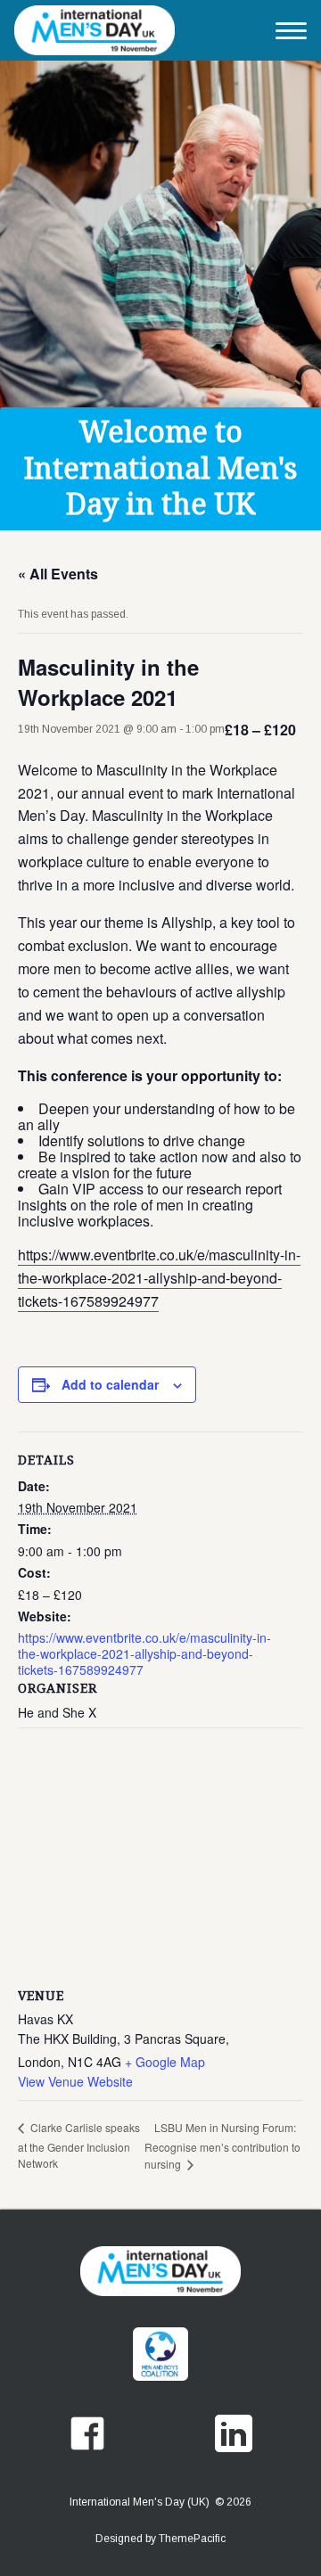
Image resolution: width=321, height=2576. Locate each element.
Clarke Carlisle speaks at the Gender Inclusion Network (79, 2145)
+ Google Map (165, 2062)
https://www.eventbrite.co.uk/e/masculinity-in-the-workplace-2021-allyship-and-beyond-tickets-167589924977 (159, 1278)
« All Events (58, 574)
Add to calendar (110, 1384)
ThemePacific (192, 2539)
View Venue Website (75, 2081)
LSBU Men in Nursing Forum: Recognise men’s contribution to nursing (222, 2146)
